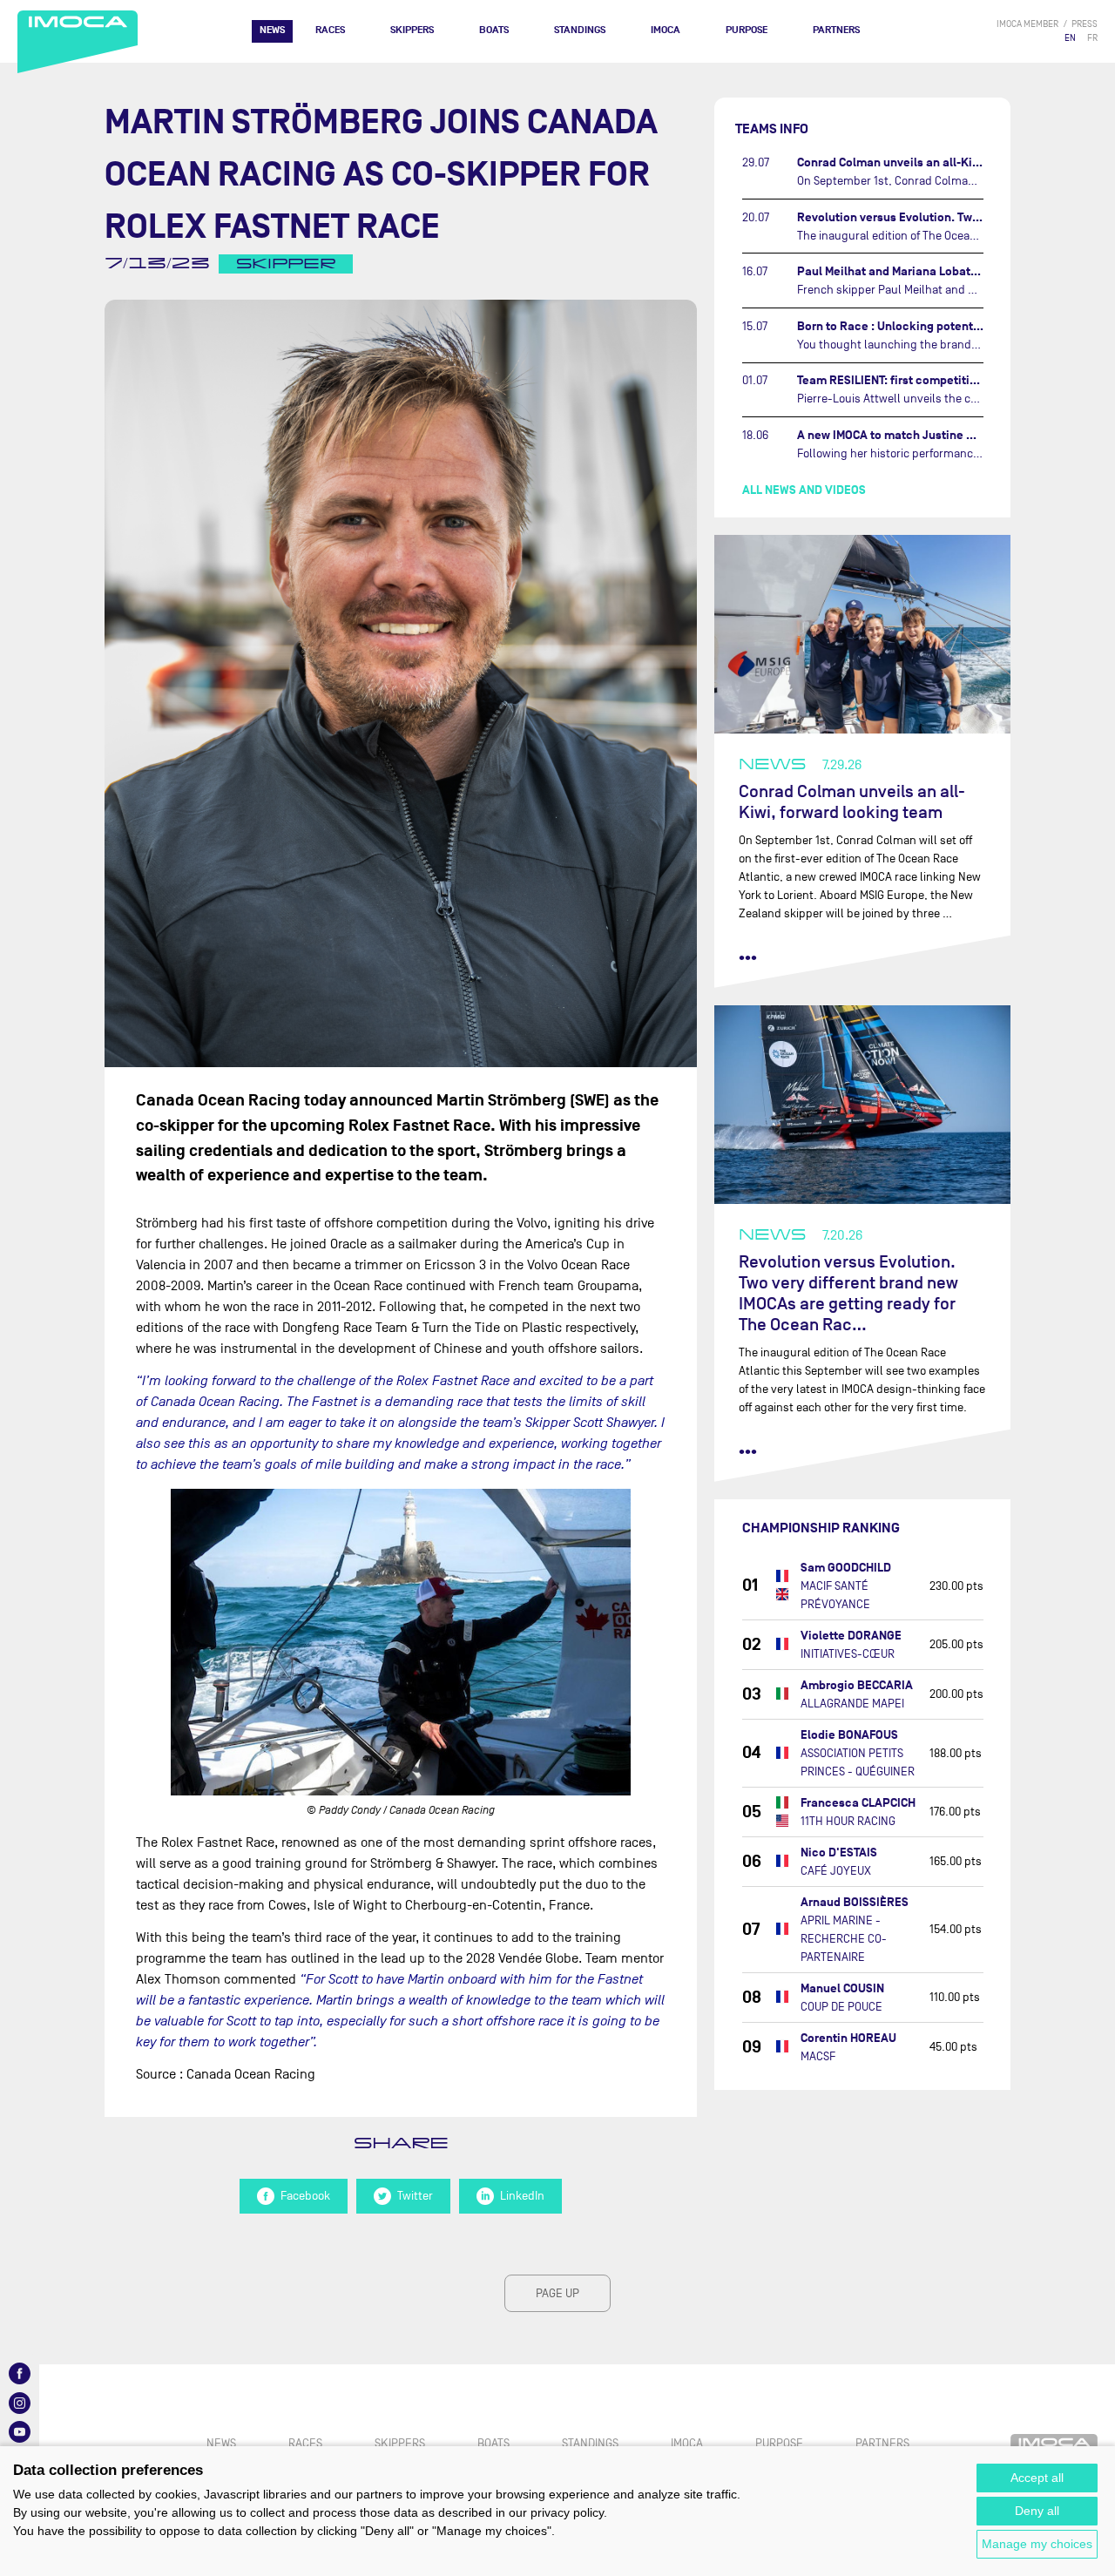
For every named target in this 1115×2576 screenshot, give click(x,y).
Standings (580, 30)
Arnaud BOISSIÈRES (855, 1902)
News (272, 30)
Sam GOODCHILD (846, 1568)
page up (557, 2293)
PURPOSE (747, 30)
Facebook (305, 2196)
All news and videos (804, 490)
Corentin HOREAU (848, 2038)
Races (330, 30)
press (1085, 24)
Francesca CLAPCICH (858, 1803)
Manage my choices (1037, 2544)
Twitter (415, 2196)
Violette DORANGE (851, 1636)
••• (748, 957)
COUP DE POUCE (841, 2007)
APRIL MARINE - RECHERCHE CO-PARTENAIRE (844, 1939)
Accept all (1037, 2478)
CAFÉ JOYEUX (836, 1871)
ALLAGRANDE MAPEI (852, 1704)
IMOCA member (1027, 24)
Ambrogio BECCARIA (857, 1685)
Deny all (1037, 2511)
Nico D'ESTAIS (839, 1853)
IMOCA (666, 30)
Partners (836, 30)
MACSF (818, 2056)
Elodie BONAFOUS (849, 1735)
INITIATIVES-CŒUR (848, 1654)
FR (1092, 38)
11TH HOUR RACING (848, 1821)
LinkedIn (522, 2196)
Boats (494, 30)
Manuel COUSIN (842, 1988)
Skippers (412, 30)
